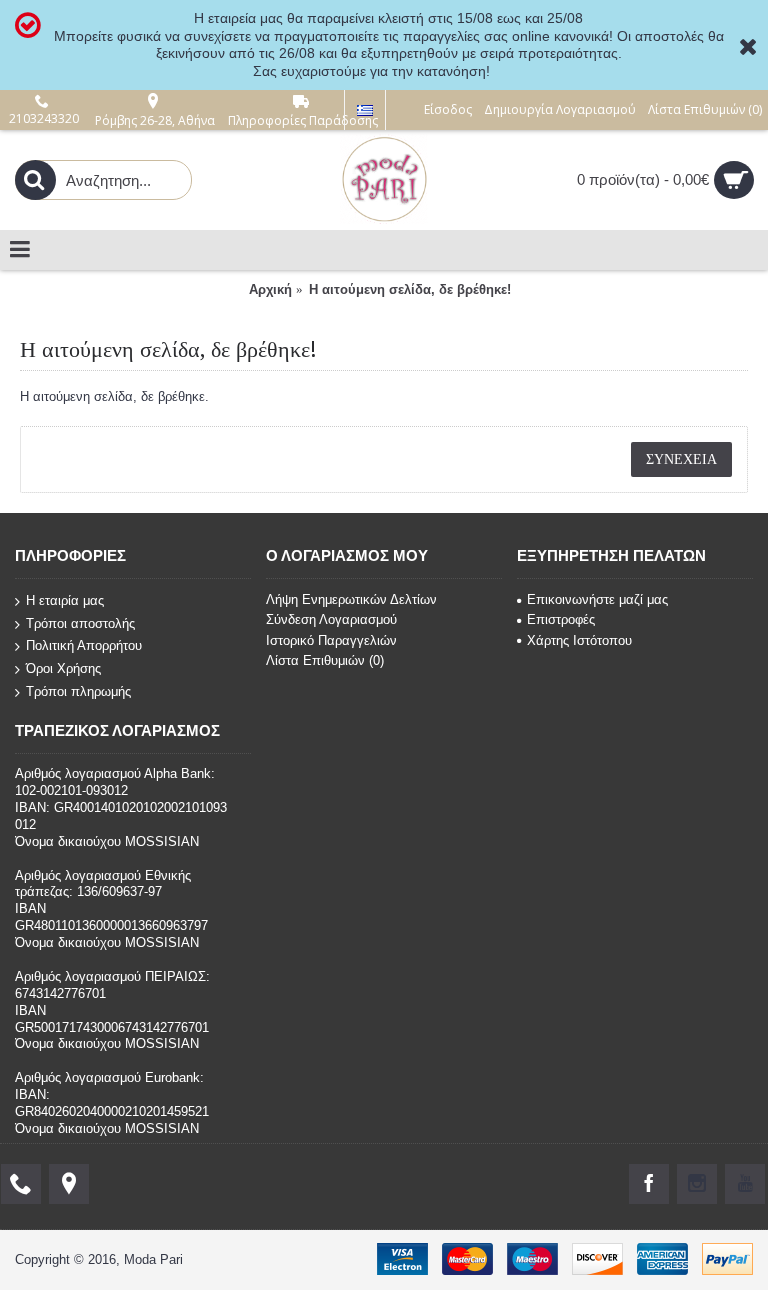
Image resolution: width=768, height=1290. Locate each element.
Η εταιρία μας (65, 600)
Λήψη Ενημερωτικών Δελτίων (351, 599)
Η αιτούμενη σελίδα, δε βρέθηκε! (410, 289)
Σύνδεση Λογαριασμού (331, 619)
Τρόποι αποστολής (80, 623)
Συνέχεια (681, 459)
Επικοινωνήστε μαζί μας (597, 599)
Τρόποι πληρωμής (78, 690)
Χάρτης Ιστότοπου (579, 640)
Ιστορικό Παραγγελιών (331, 640)
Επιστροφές (561, 619)
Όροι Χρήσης (63, 668)
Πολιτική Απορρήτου (84, 645)
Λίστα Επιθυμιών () (325, 660)
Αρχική (270, 289)
